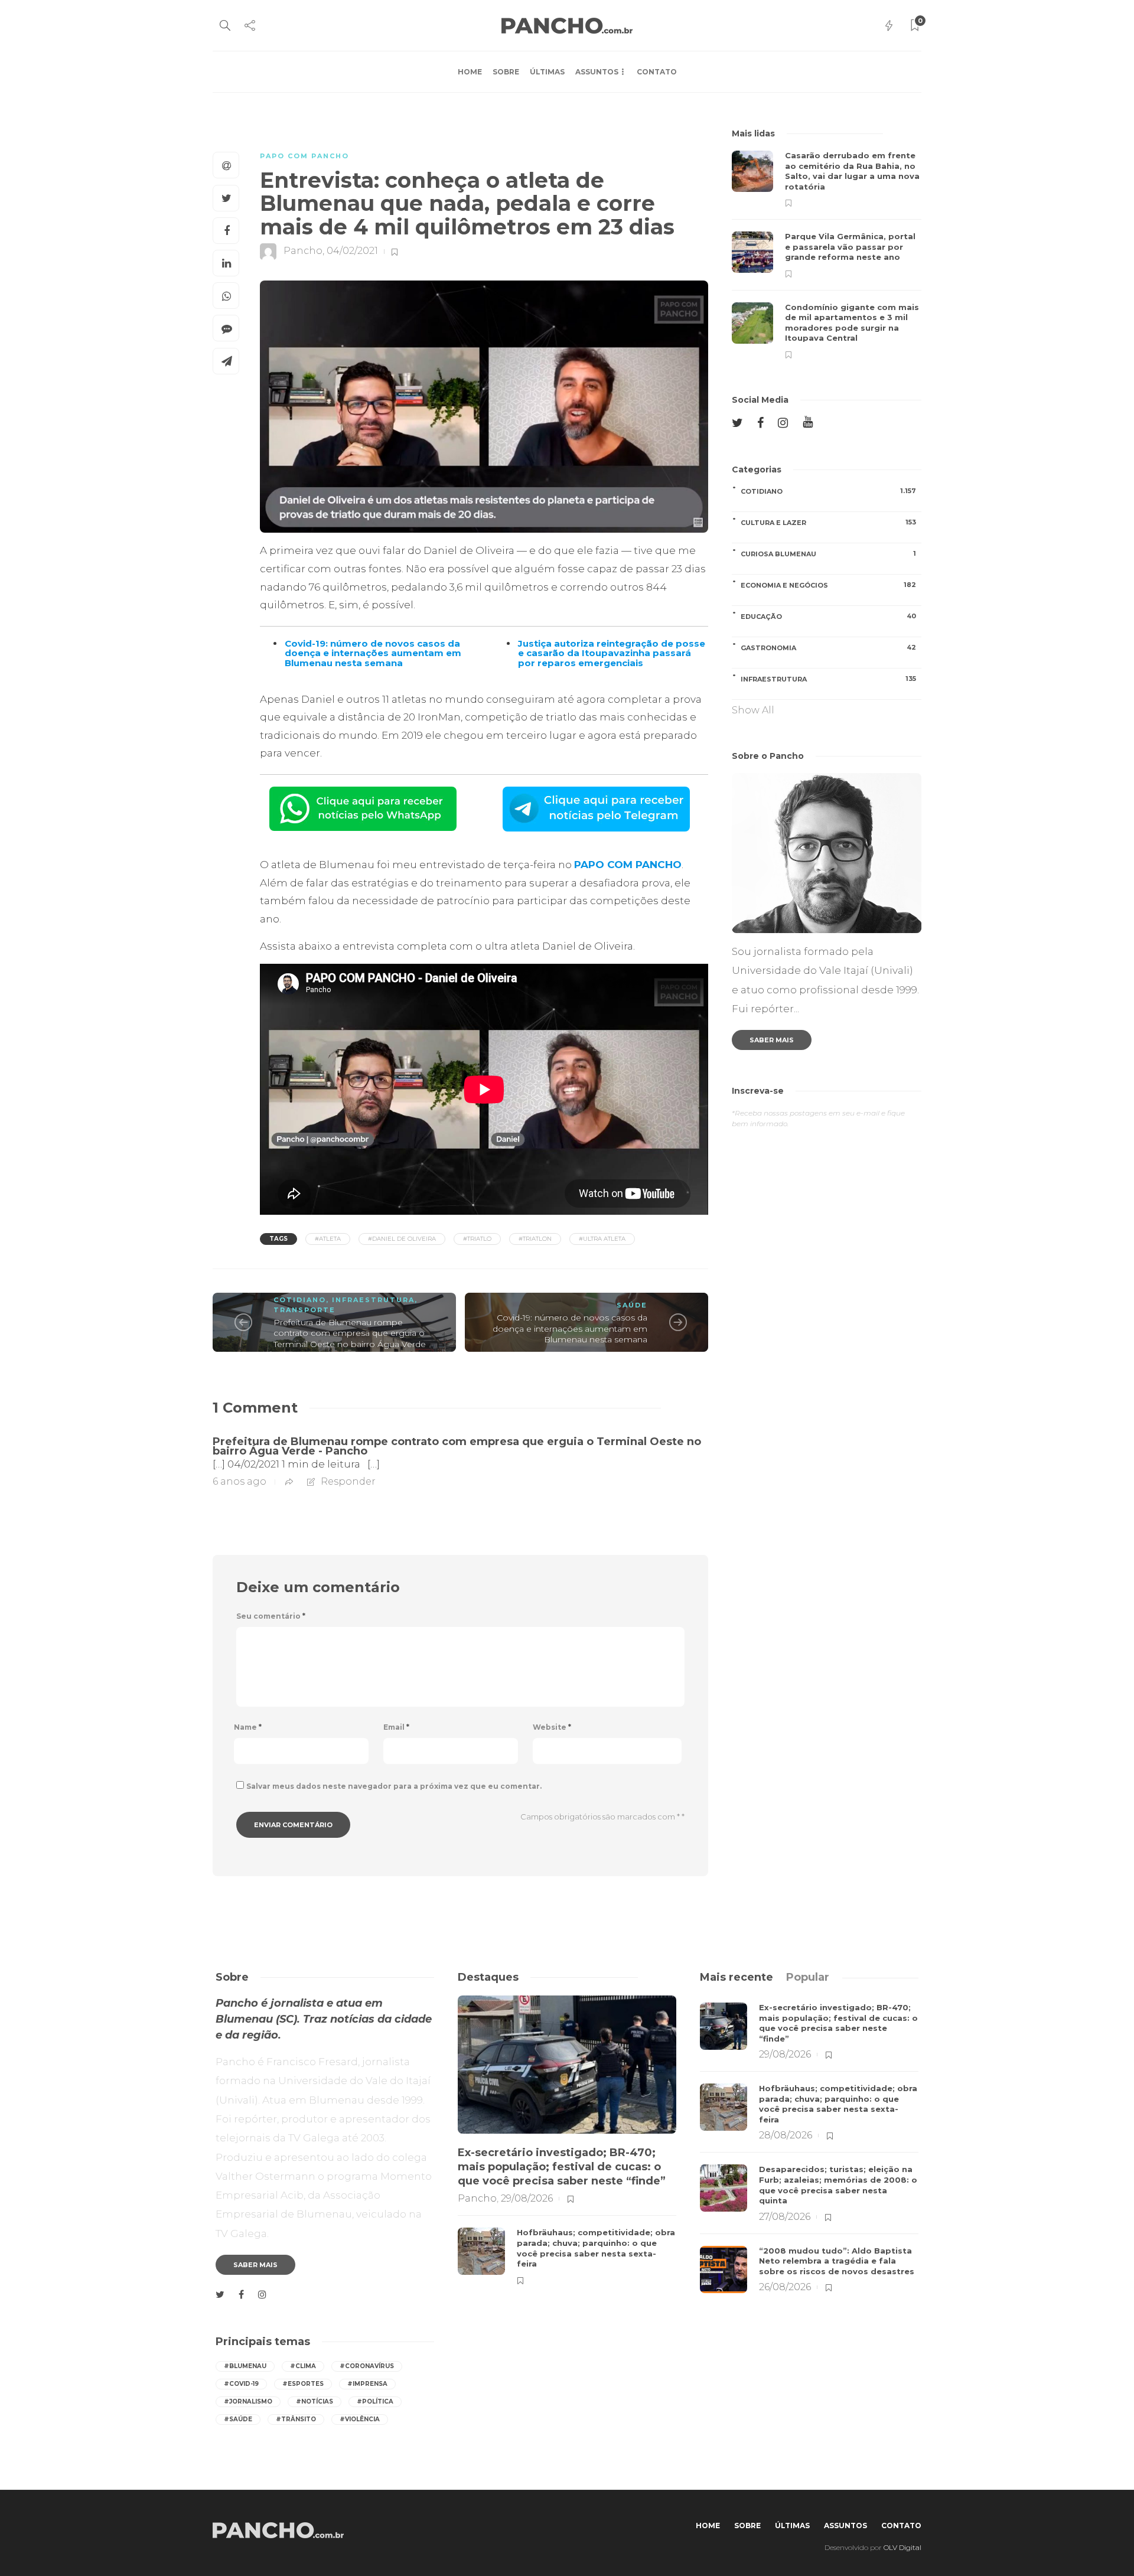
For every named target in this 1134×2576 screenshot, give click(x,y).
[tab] (737, 1977)
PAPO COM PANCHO (304, 156)
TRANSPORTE (304, 1310)
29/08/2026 (527, 2198)
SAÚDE (632, 1305)
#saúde (238, 2419)
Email (396, 1727)
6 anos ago (239, 1481)
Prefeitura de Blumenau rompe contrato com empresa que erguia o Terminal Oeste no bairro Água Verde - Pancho (457, 1446)
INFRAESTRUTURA (373, 1300)
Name (248, 1727)
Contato (657, 72)
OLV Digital (902, 2547)
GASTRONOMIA (828, 648)
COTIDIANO (300, 1300)
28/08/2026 (786, 2135)
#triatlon (535, 1239)
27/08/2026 (785, 2217)
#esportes (303, 2384)
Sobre (506, 72)
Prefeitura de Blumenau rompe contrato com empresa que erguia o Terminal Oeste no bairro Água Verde (350, 1333)
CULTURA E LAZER (828, 522)
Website (552, 1727)
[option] (827, 255)
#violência (360, 2419)
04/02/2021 (352, 251)
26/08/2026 (785, 2287)
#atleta (328, 1239)
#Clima (303, 2366)
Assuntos (597, 72)
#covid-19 (241, 2384)
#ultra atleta (602, 1239)
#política (375, 2401)
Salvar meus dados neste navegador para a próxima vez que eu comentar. (394, 1786)
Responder (348, 1481)
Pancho (303, 251)
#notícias (315, 2401)
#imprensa (367, 2384)
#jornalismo (248, 2401)
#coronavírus (367, 2366)
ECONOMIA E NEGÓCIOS (828, 585)
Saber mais (772, 1040)
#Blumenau (245, 2366)
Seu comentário (271, 1616)
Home (470, 72)
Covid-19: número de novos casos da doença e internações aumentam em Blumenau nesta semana (570, 1328)
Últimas (547, 72)
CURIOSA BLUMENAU (828, 554)
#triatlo (477, 1239)
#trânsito (296, 2419)
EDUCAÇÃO (828, 616)
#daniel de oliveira (402, 1239)
